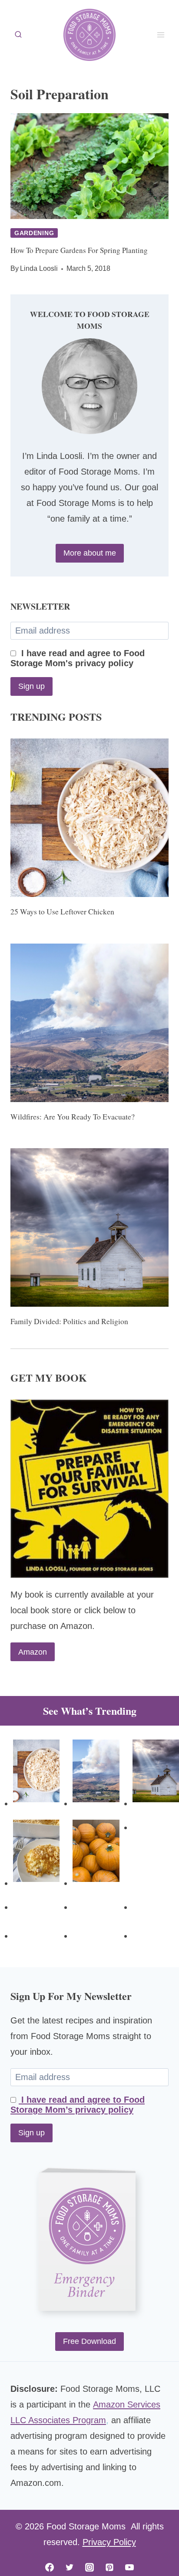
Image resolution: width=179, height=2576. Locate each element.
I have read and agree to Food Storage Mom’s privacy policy (78, 2105)
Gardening (34, 233)
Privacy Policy (109, 2542)
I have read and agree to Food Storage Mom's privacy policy (78, 658)
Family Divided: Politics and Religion (69, 1321)
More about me (90, 553)
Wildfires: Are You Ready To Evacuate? (73, 1116)
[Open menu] (161, 35)
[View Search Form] (18, 35)
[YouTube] (129, 2567)
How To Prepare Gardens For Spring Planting (79, 250)
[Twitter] (70, 2567)
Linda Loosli (39, 268)
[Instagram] (89, 2567)
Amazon (33, 1652)
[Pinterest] (109, 2567)
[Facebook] (50, 2567)
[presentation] (89, 166)
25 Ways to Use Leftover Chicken (62, 911)
